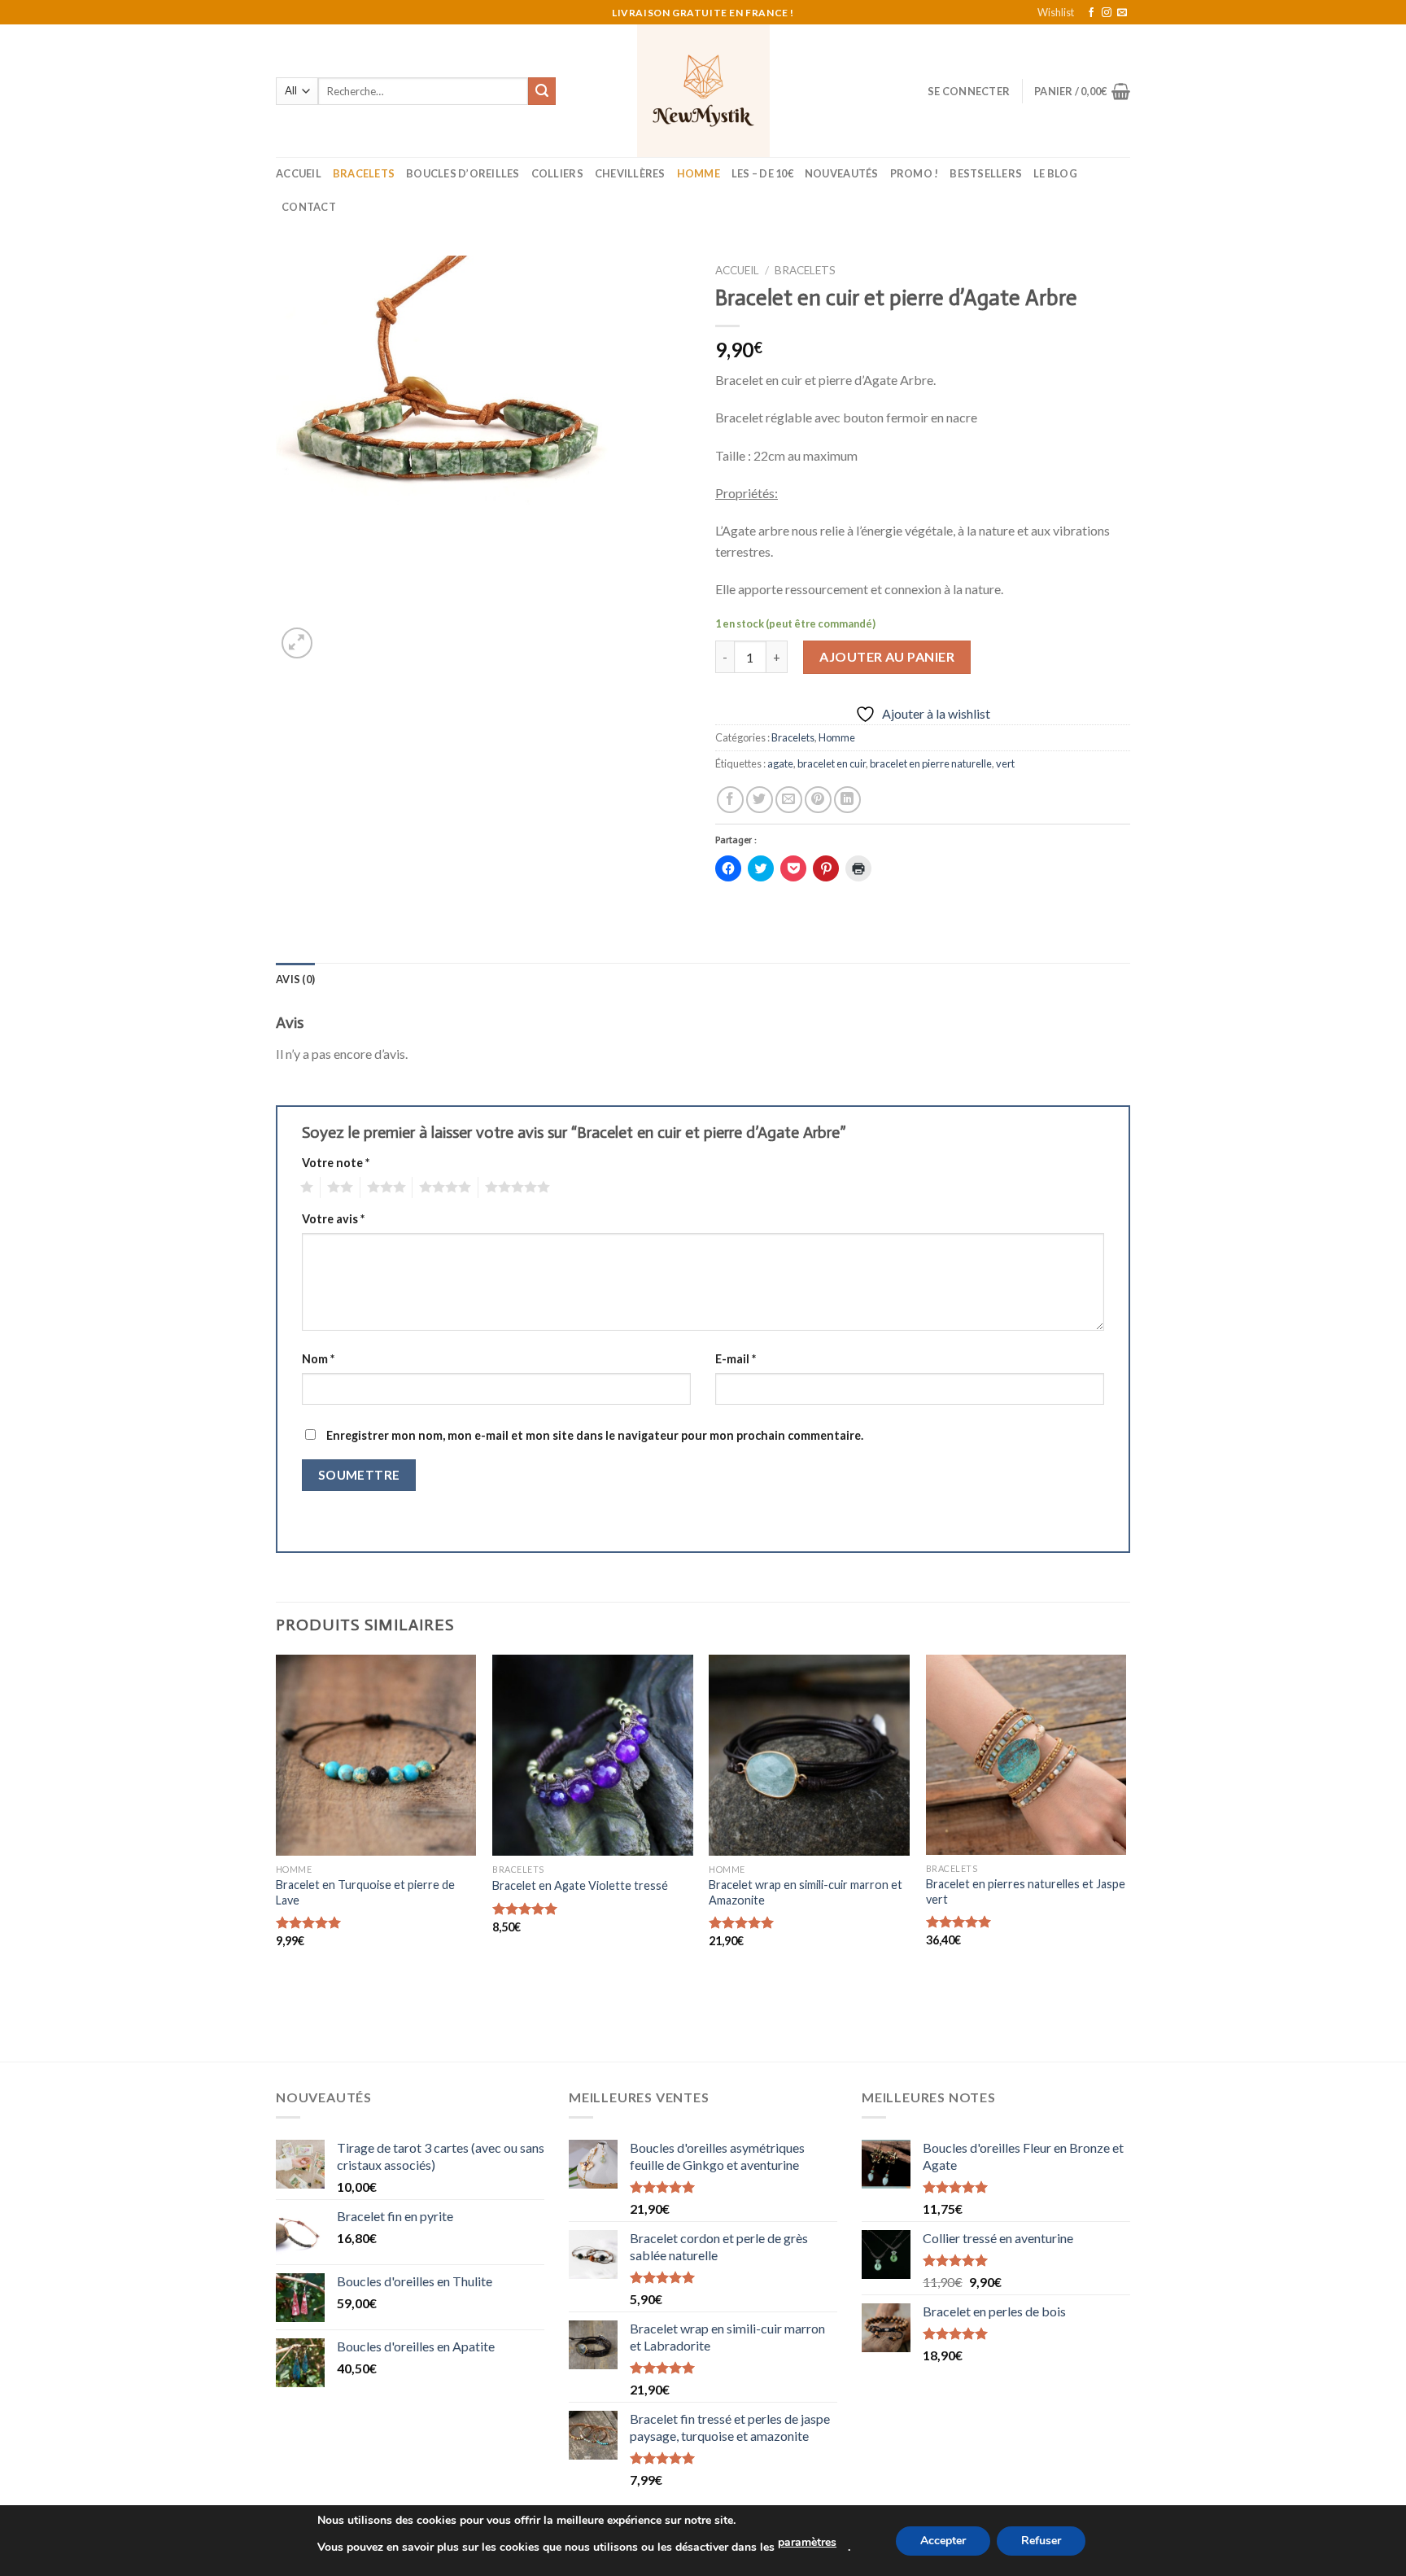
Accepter (943, 2541)
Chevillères (630, 173)
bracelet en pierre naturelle (931, 763)
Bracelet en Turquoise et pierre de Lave (365, 1892)
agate (780, 763)
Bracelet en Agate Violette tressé (580, 1885)
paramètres (807, 2542)
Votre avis (333, 1219)
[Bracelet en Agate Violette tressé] (593, 1755)
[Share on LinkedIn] (847, 800)
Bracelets (364, 173)
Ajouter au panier (887, 656)
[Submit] (542, 91)
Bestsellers (986, 173)
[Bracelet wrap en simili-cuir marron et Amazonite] (809, 1755)
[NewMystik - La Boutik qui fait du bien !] (703, 91)
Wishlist (1056, 12)
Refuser (1041, 2541)
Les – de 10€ (762, 173)
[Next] (1125, 1857)
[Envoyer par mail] (789, 800)
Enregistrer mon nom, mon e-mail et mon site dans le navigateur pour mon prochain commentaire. (595, 1435)
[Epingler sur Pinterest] (818, 800)
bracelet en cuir (832, 763)
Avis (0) (295, 979)
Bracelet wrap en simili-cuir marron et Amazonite (806, 1892)
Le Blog (1055, 173)
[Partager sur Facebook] (730, 800)
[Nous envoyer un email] (1122, 13)
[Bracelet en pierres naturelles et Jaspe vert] (1026, 1755)
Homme (699, 173)
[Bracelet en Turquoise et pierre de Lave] (376, 1755)
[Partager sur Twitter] (760, 800)
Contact (309, 207)
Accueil (299, 173)
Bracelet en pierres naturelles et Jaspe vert (1026, 1892)
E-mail (736, 1359)
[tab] (295, 979)
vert (1005, 763)
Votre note (336, 1163)
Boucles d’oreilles (463, 173)
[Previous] (277, 1857)
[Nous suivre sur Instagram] (1107, 13)
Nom (318, 1359)
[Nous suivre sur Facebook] (1091, 13)
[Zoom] (297, 643)
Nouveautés (842, 173)
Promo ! (915, 173)
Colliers (557, 173)
